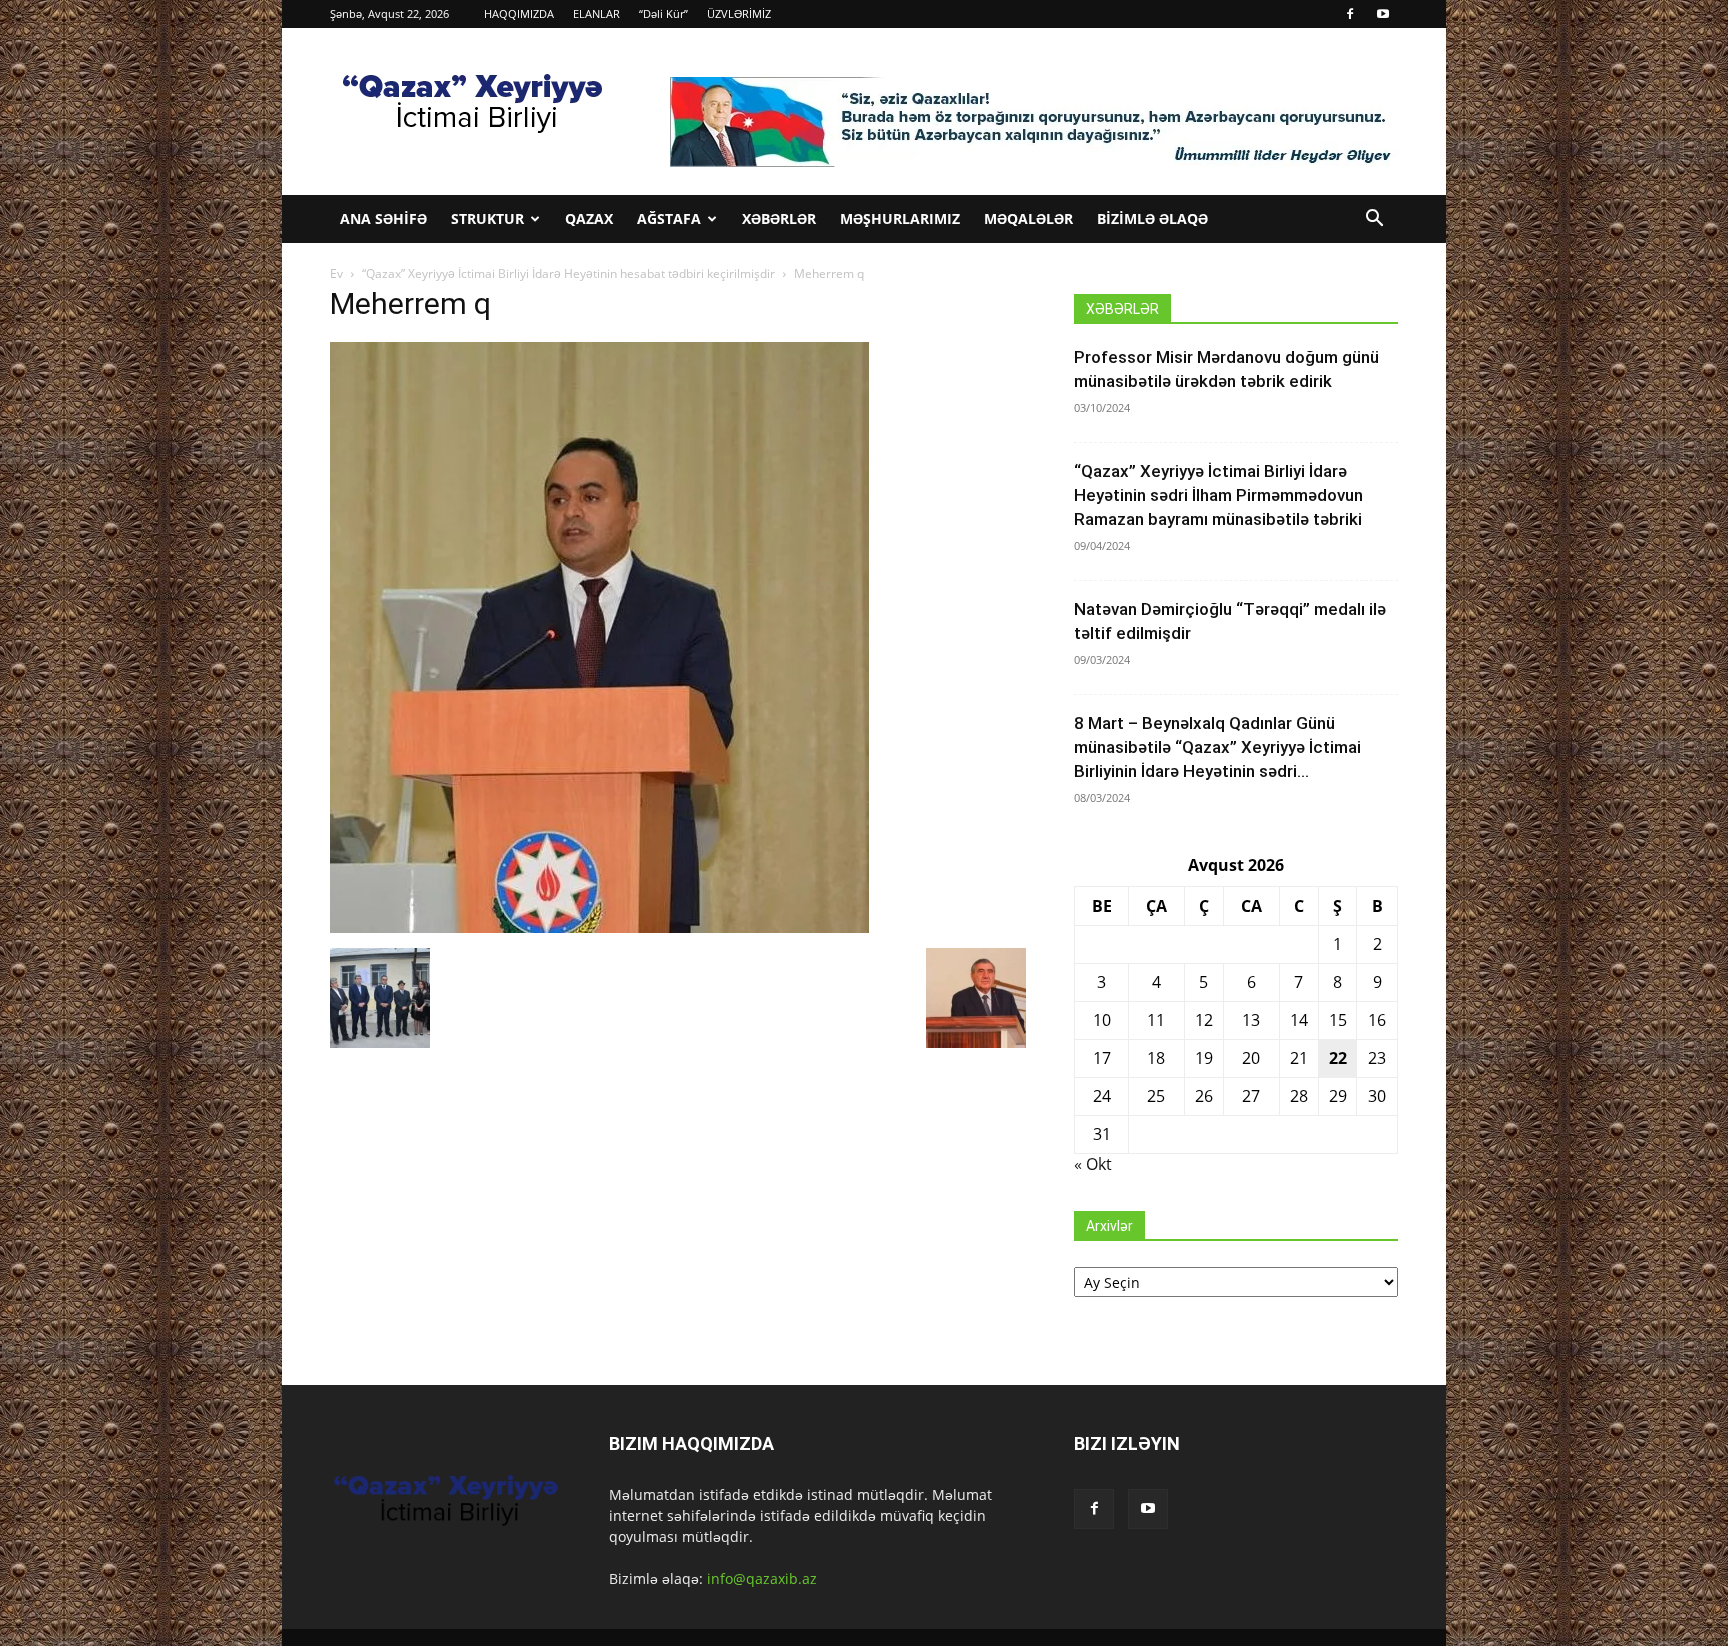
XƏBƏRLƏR (779, 218)
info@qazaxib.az (762, 1578)
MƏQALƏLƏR (1028, 218)
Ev (336, 273)
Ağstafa (669, 218)
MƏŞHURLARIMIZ (900, 218)
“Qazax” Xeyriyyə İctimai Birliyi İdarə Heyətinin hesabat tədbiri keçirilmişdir (568, 273)
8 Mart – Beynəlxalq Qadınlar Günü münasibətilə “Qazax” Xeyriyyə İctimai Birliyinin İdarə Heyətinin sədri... (1217, 747)
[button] (1374, 220)
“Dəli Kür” (663, 13)
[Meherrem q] (599, 927)
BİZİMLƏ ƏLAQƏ (1152, 218)
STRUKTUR (487, 218)
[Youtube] (1383, 14)
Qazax (589, 218)
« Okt (1093, 1164)
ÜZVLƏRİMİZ (739, 13)
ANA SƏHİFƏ (383, 218)
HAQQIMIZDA (519, 13)
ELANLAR (596, 13)
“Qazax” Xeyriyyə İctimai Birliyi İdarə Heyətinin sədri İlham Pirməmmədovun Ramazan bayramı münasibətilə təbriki (1218, 495)
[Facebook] (1350, 14)
